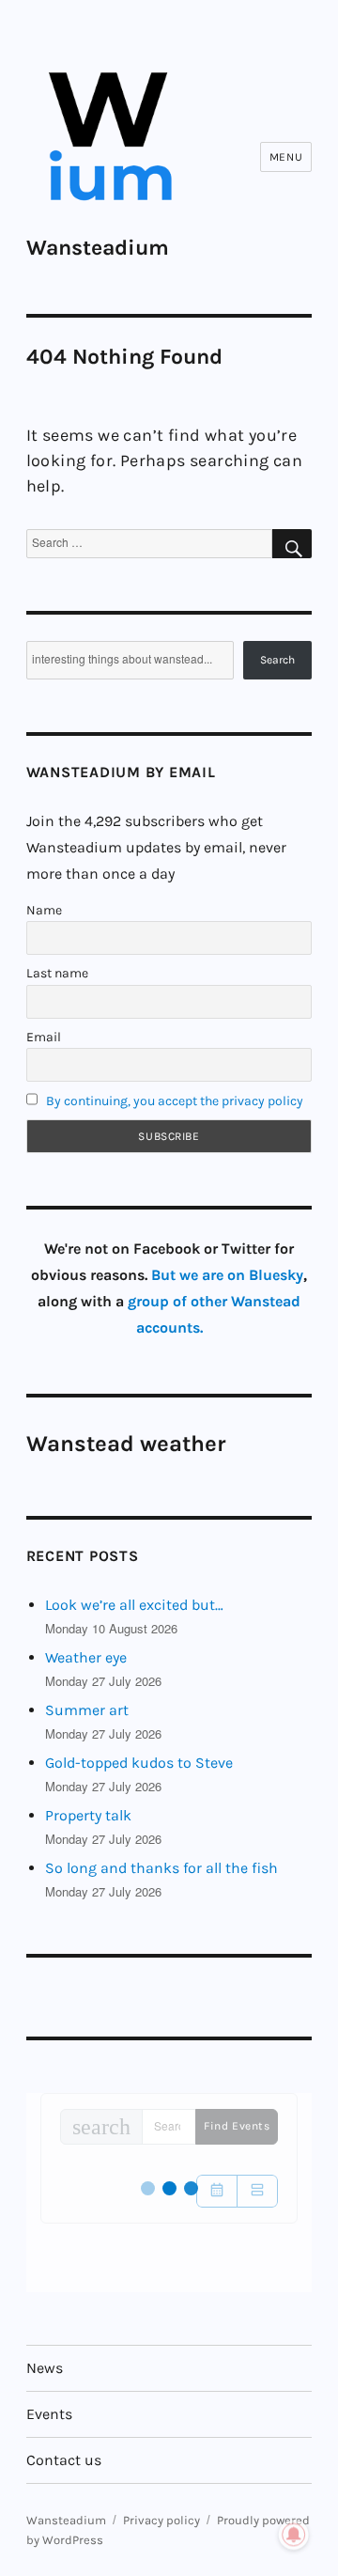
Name (44, 910)
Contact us (64, 2460)
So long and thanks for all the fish (161, 1868)
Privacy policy (161, 2520)
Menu (286, 157)
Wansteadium (98, 248)
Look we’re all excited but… (134, 1605)
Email (44, 1037)
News (45, 2368)
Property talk (88, 1815)
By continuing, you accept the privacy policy (175, 1101)
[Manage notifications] (294, 2535)
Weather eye (86, 1657)
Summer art (87, 1710)
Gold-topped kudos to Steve (139, 1763)
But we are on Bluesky (227, 1275)
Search (277, 660)
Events (49, 2414)
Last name (57, 973)
